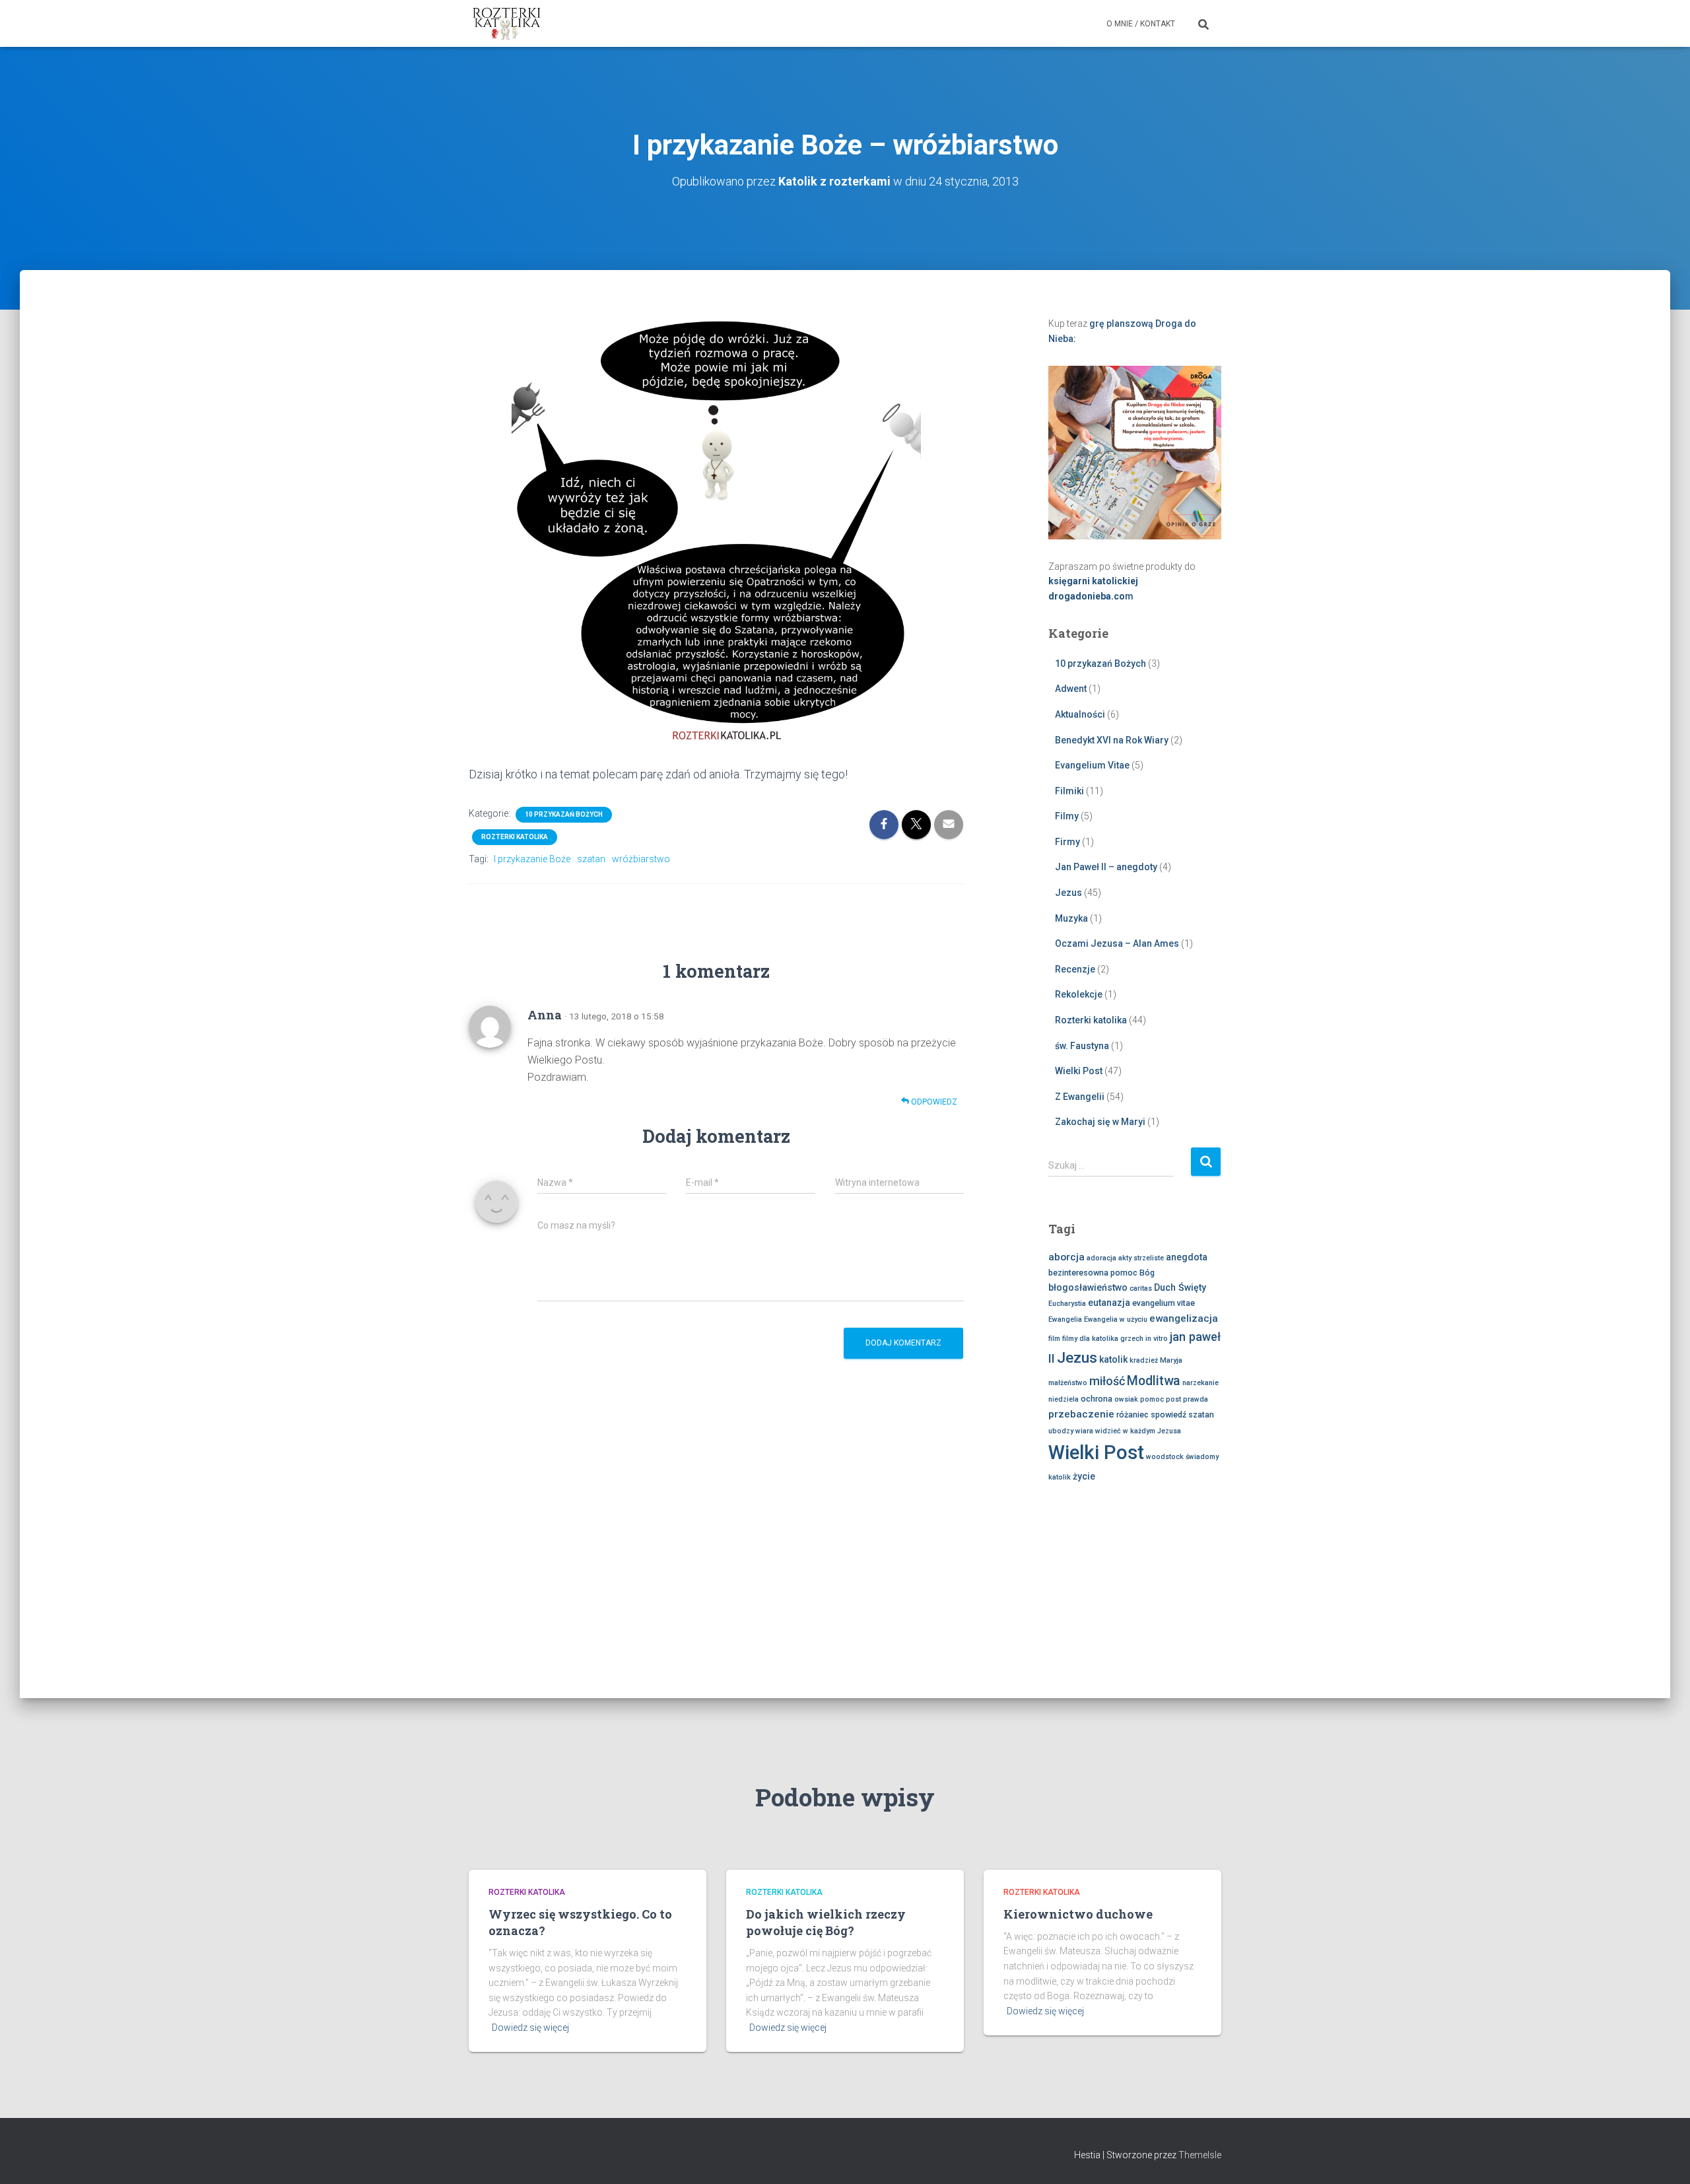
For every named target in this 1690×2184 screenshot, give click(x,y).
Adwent (1071, 689)
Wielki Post (1079, 1071)
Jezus (1068, 893)
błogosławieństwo (1088, 1287)
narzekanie (1200, 1383)
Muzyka (1071, 918)
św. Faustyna (1082, 1046)
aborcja (1066, 1257)
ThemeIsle (1200, 2155)
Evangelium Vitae (1092, 765)
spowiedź (1168, 1415)
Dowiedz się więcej (530, 2028)
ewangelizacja (1184, 1318)
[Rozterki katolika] (507, 24)
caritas (1141, 1288)
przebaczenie (1081, 1414)
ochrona (1097, 1399)
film (1054, 1339)
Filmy (1067, 816)
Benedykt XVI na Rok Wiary (1112, 740)
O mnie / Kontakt (1141, 24)
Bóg (1147, 1273)
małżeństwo (1068, 1383)
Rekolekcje (1079, 994)
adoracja (1101, 1258)
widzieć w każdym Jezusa (1138, 1431)
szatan (591, 859)
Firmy (1067, 842)
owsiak (1126, 1399)
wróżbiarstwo (641, 859)
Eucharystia (1067, 1304)
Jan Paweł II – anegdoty (1106, 867)
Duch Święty (1180, 1287)
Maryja (1171, 1360)
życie (1084, 1476)
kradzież (1144, 1360)
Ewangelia (1065, 1319)
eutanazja (1109, 1303)
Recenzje (1075, 969)
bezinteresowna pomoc (1093, 1273)
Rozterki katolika (515, 837)
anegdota (1187, 1257)
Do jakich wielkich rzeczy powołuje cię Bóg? (826, 1922)
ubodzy (1061, 1431)
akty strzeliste (1141, 1258)
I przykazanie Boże (532, 859)
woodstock (1165, 1457)
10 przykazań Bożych (564, 814)
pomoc (1152, 1399)
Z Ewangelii (1080, 1097)
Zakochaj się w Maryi (1100, 1122)
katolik (1113, 1359)
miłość (1107, 1381)
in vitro (1157, 1339)
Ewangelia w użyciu (1116, 1319)
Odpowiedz (933, 1102)
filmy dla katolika (1090, 1339)
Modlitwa (1154, 1381)
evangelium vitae (1164, 1303)
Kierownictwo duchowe (1078, 1914)
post (1173, 1399)
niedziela (1064, 1399)
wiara (1084, 1431)
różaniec (1132, 1415)
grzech (1132, 1339)
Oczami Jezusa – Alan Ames (1117, 943)
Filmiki (1069, 791)
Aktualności (1080, 714)
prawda (1196, 1399)
